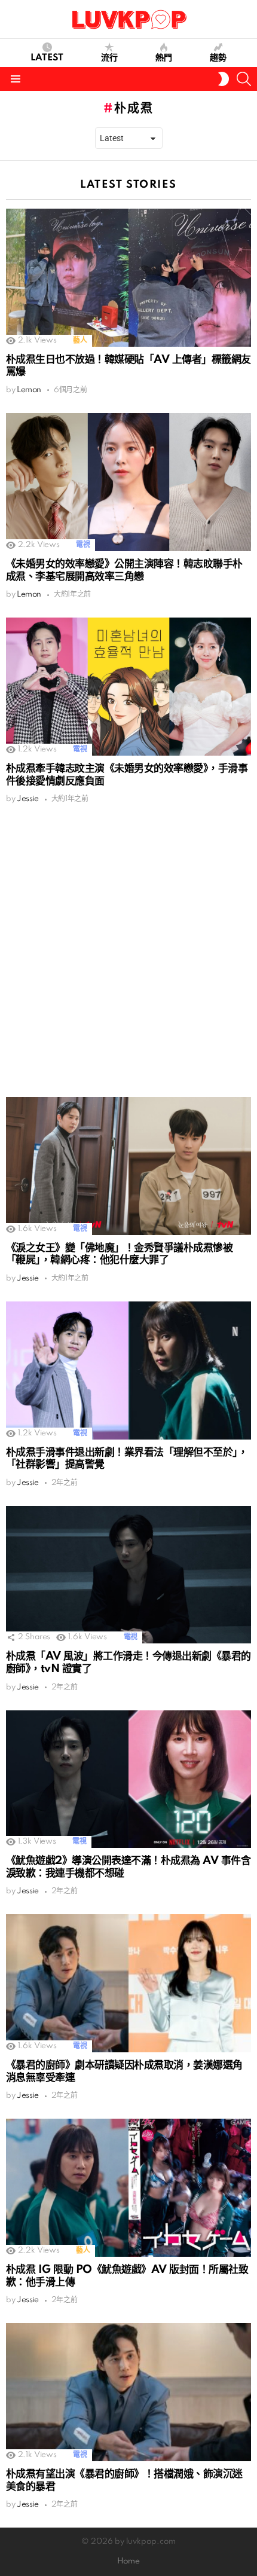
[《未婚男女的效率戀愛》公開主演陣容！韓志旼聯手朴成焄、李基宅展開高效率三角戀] (128, 482)
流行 (109, 58)
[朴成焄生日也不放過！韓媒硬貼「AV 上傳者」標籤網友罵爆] (128, 278)
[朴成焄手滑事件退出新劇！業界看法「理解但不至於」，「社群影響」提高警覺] (128, 1370)
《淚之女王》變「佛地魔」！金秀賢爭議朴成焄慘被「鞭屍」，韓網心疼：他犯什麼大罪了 (119, 1254)
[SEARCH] (244, 79)
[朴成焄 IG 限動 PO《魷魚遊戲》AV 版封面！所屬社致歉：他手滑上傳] (128, 2188)
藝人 (80, 340)
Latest (47, 58)
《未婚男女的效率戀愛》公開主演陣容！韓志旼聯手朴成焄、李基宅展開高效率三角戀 (124, 570)
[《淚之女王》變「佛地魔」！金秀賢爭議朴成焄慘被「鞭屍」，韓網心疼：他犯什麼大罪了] (128, 1166)
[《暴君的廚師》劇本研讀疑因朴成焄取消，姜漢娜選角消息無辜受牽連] (128, 1983)
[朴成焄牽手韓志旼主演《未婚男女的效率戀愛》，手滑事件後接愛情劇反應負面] (128, 687)
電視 (83, 545)
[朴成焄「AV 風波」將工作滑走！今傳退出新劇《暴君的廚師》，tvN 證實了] (128, 1575)
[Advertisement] (128, 951)
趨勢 (218, 58)
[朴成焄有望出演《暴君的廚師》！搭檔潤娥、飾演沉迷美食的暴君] (128, 2392)
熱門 (164, 58)
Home (128, 2561)
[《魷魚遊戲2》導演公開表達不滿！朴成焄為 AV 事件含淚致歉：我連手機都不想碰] (128, 1779)
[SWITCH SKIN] (224, 79)
